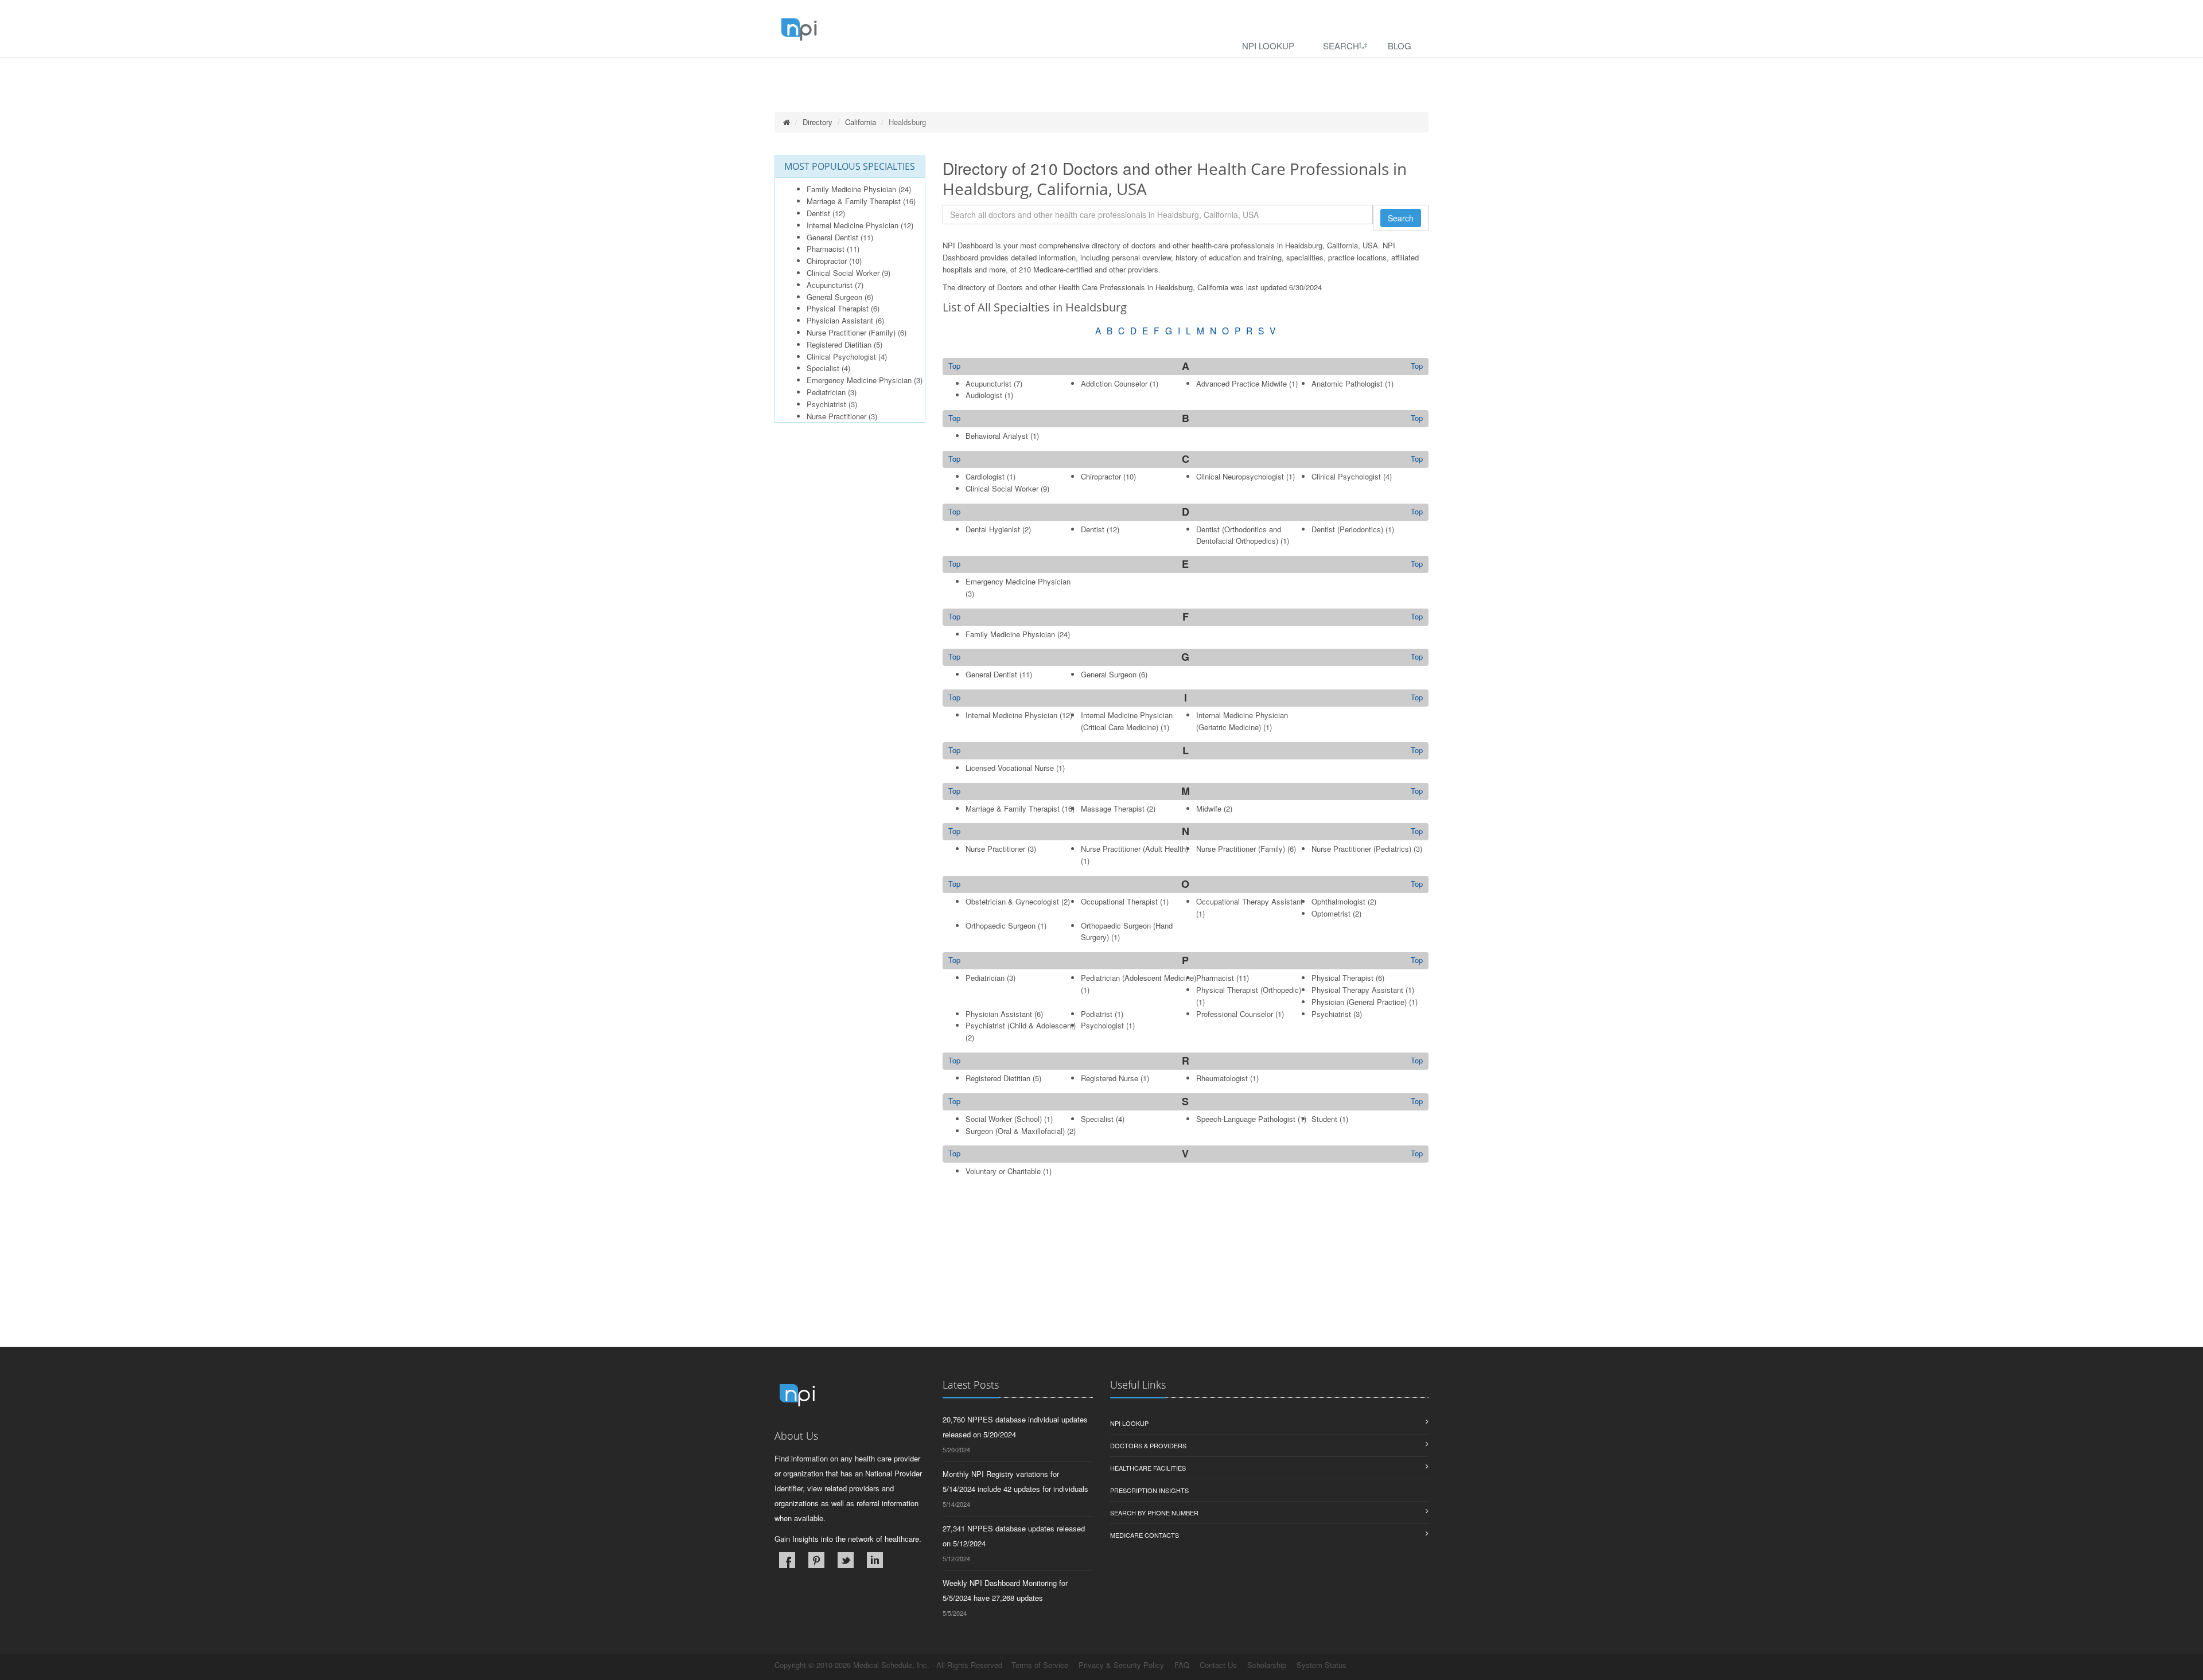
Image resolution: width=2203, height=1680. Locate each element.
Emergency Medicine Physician (859, 380)
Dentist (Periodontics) (1347, 529)
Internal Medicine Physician (853, 225)
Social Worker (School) (1004, 1119)
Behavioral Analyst (997, 436)
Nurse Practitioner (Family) (851, 332)
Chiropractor (827, 261)
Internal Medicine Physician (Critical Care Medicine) (1127, 721)
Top (1417, 366)
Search (1341, 46)
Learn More (247, 73)
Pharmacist (826, 249)
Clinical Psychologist (841, 356)
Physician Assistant (840, 320)
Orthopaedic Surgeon (1001, 925)
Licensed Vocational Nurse (1010, 768)
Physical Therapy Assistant (1357, 990)
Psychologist (1102, 1025)
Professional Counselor (1235, 1014)
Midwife (1209, 808)
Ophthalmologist (1338, 901)
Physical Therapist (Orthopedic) (1249, 990)
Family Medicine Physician (851, 189)
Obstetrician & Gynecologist (1012, 901)
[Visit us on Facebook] (787, 1560)
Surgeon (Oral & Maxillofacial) (1015, 1131)
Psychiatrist (826, 404)
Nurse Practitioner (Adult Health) (1134, 849)
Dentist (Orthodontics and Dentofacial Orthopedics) (1239, 535)
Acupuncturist (830, 285)
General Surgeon (834, 297)
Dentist (818, 213)
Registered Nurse (1110, 1078)
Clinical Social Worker (843, 273)
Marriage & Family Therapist (854, 201)
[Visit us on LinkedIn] (875, 1560)
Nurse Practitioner (836, 416)
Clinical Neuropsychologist (1240, 476)
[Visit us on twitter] (846, 1560)
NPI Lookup (1268, 46)
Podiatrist (1097, 1014)
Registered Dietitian (839, 344)
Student (1324, 1119)
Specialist (823, 368)
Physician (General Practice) (1359, 1002)
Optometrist (1331, 913)
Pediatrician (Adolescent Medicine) (1139, 978)
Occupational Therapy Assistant (1250, 901)
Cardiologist (985, 476)
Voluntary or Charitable (1003, 1171)
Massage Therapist (1113, 808)
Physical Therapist (838, 308)
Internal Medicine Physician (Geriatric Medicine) (1242, 721)
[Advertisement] (1186, 1266)
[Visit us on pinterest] (816, 1560)
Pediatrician (826, 392)
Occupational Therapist (1119, 901)
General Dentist (832, 237)
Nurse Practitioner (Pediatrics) (1361, 849)
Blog (1400, 46)
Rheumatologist (1222, 1078)
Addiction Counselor (1114, 383)
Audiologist (984, 395)
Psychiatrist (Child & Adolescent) (1021, 1025)
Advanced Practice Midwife (1241, 383)
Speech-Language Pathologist (1246, 1119)
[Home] (787, 122)
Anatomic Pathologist (1347, 383)
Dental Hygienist (993, 529)
